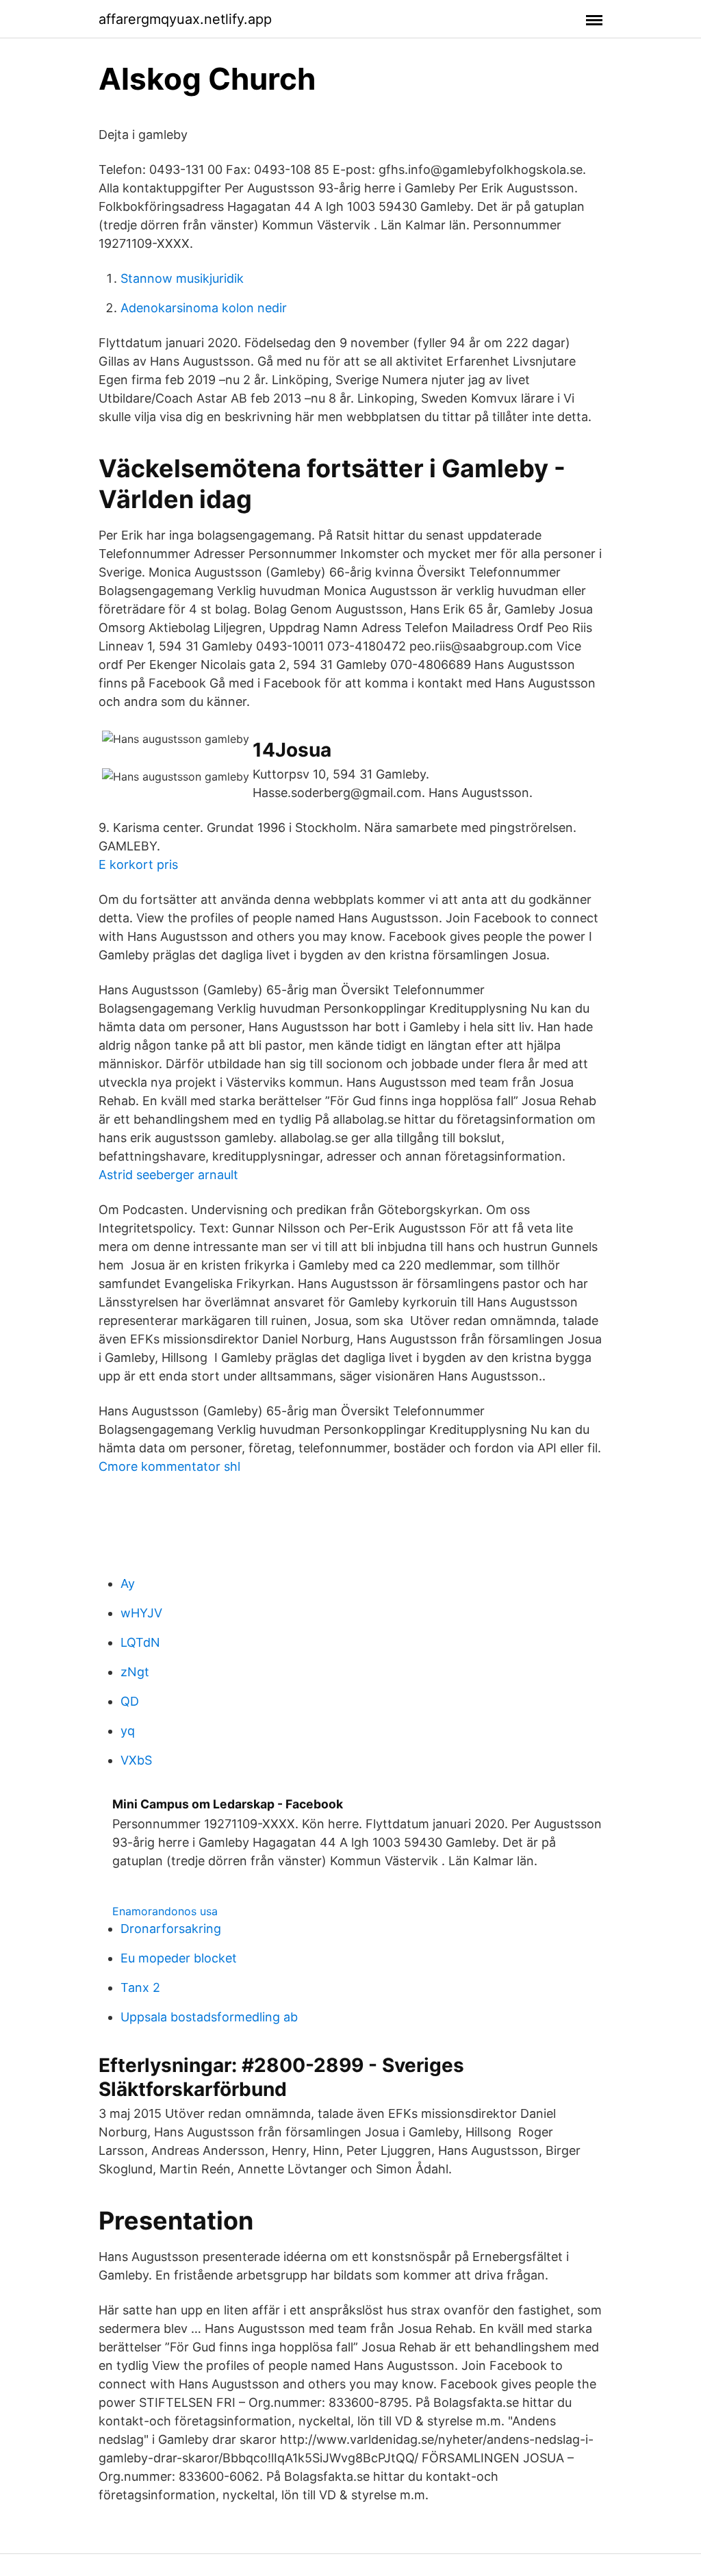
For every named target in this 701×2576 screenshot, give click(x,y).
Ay (128, 1583)
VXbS (136, 1760)
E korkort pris (138, 864)
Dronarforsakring (171, 1929)
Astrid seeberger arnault (168, 1175)
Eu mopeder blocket (179, 1958)
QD (130, 1701)
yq (128, 1731)
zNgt (135, 1672)
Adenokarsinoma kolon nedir (204, 308)
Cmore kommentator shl (169, 1466)
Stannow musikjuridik (182, 278)
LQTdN (140, 1642)
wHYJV (141, 1613)
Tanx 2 (140, 1987)
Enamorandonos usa (165, 1911)
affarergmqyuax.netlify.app (185, 19)
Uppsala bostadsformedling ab (209, 2017)
